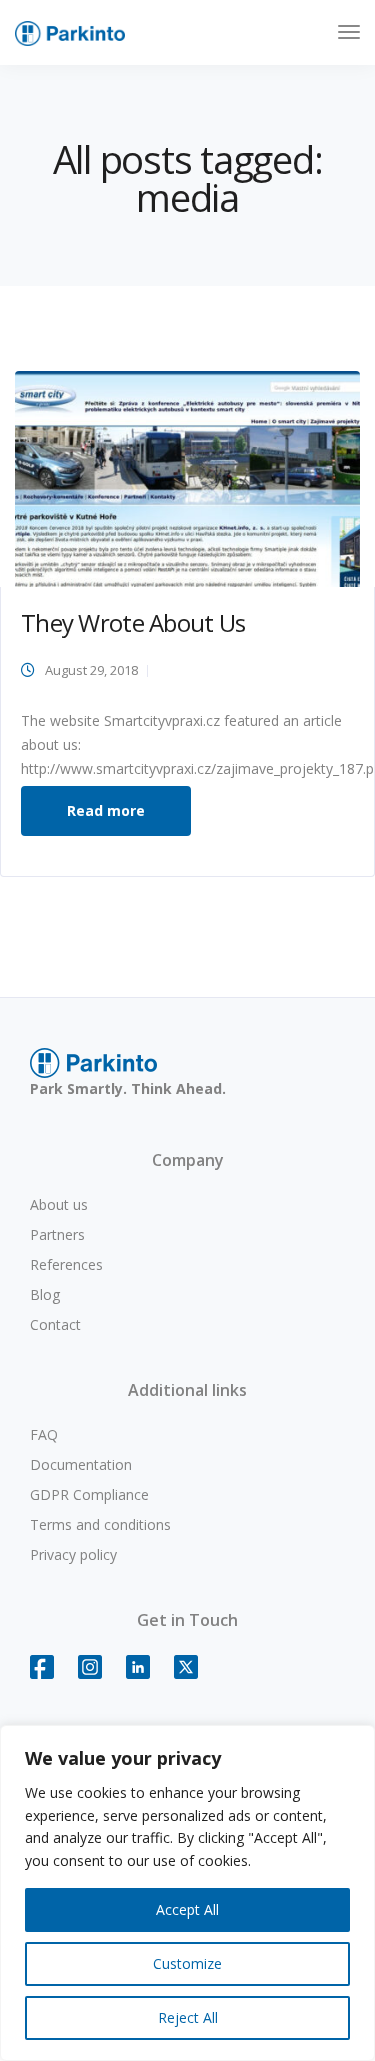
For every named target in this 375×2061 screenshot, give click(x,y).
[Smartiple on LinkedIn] (148, 1676)
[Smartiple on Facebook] (52, 1676)
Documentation (81, 1464)
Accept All (187, 1909)
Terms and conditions (100, 1524)
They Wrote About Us (133, 622)
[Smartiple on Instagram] (100, 1676)
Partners (57, 1234)
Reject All (188, 2017)
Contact (55, 1324)
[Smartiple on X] (196, 1676)
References (66, 1264)
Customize (187, 1963)
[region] (187, 1893)
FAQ (44, 1434)
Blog (45, 1294)
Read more (106, 810)
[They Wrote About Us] (187, 477)
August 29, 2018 (91, 670)
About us (59, 1204)
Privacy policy (73, 1554)
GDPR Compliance (89, 1494)
